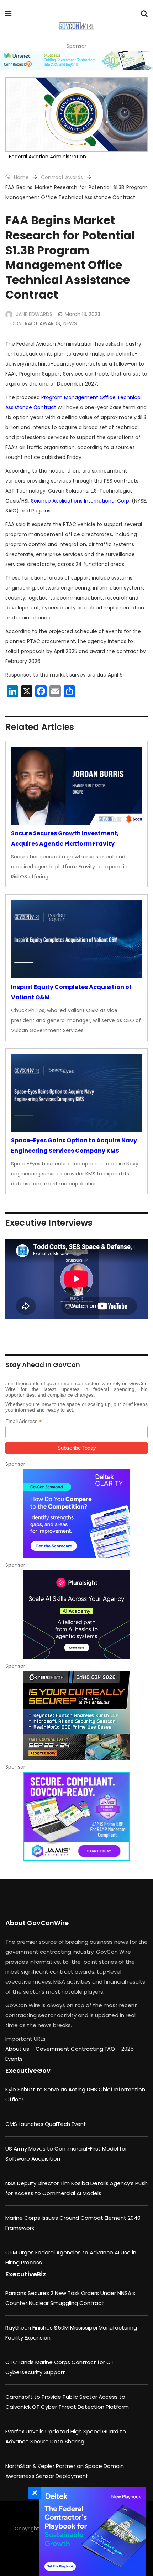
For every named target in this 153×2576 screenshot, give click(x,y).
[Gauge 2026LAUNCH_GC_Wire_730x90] (76, 60)
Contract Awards (62, 177)
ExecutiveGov (28, 2070)
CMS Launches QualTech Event (46, 2124)
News (70, 323)
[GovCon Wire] (76, 27)
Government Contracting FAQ (76, 2049)
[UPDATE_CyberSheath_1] (76, 1715)
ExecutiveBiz (26, 2274)
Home (21, 177)
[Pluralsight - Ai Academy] (76, 1615)
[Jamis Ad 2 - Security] (76, 1816)
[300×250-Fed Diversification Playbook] (91, 2531)
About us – (20, 2049)
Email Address (23, 1421)
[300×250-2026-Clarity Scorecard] (76, 1514)
